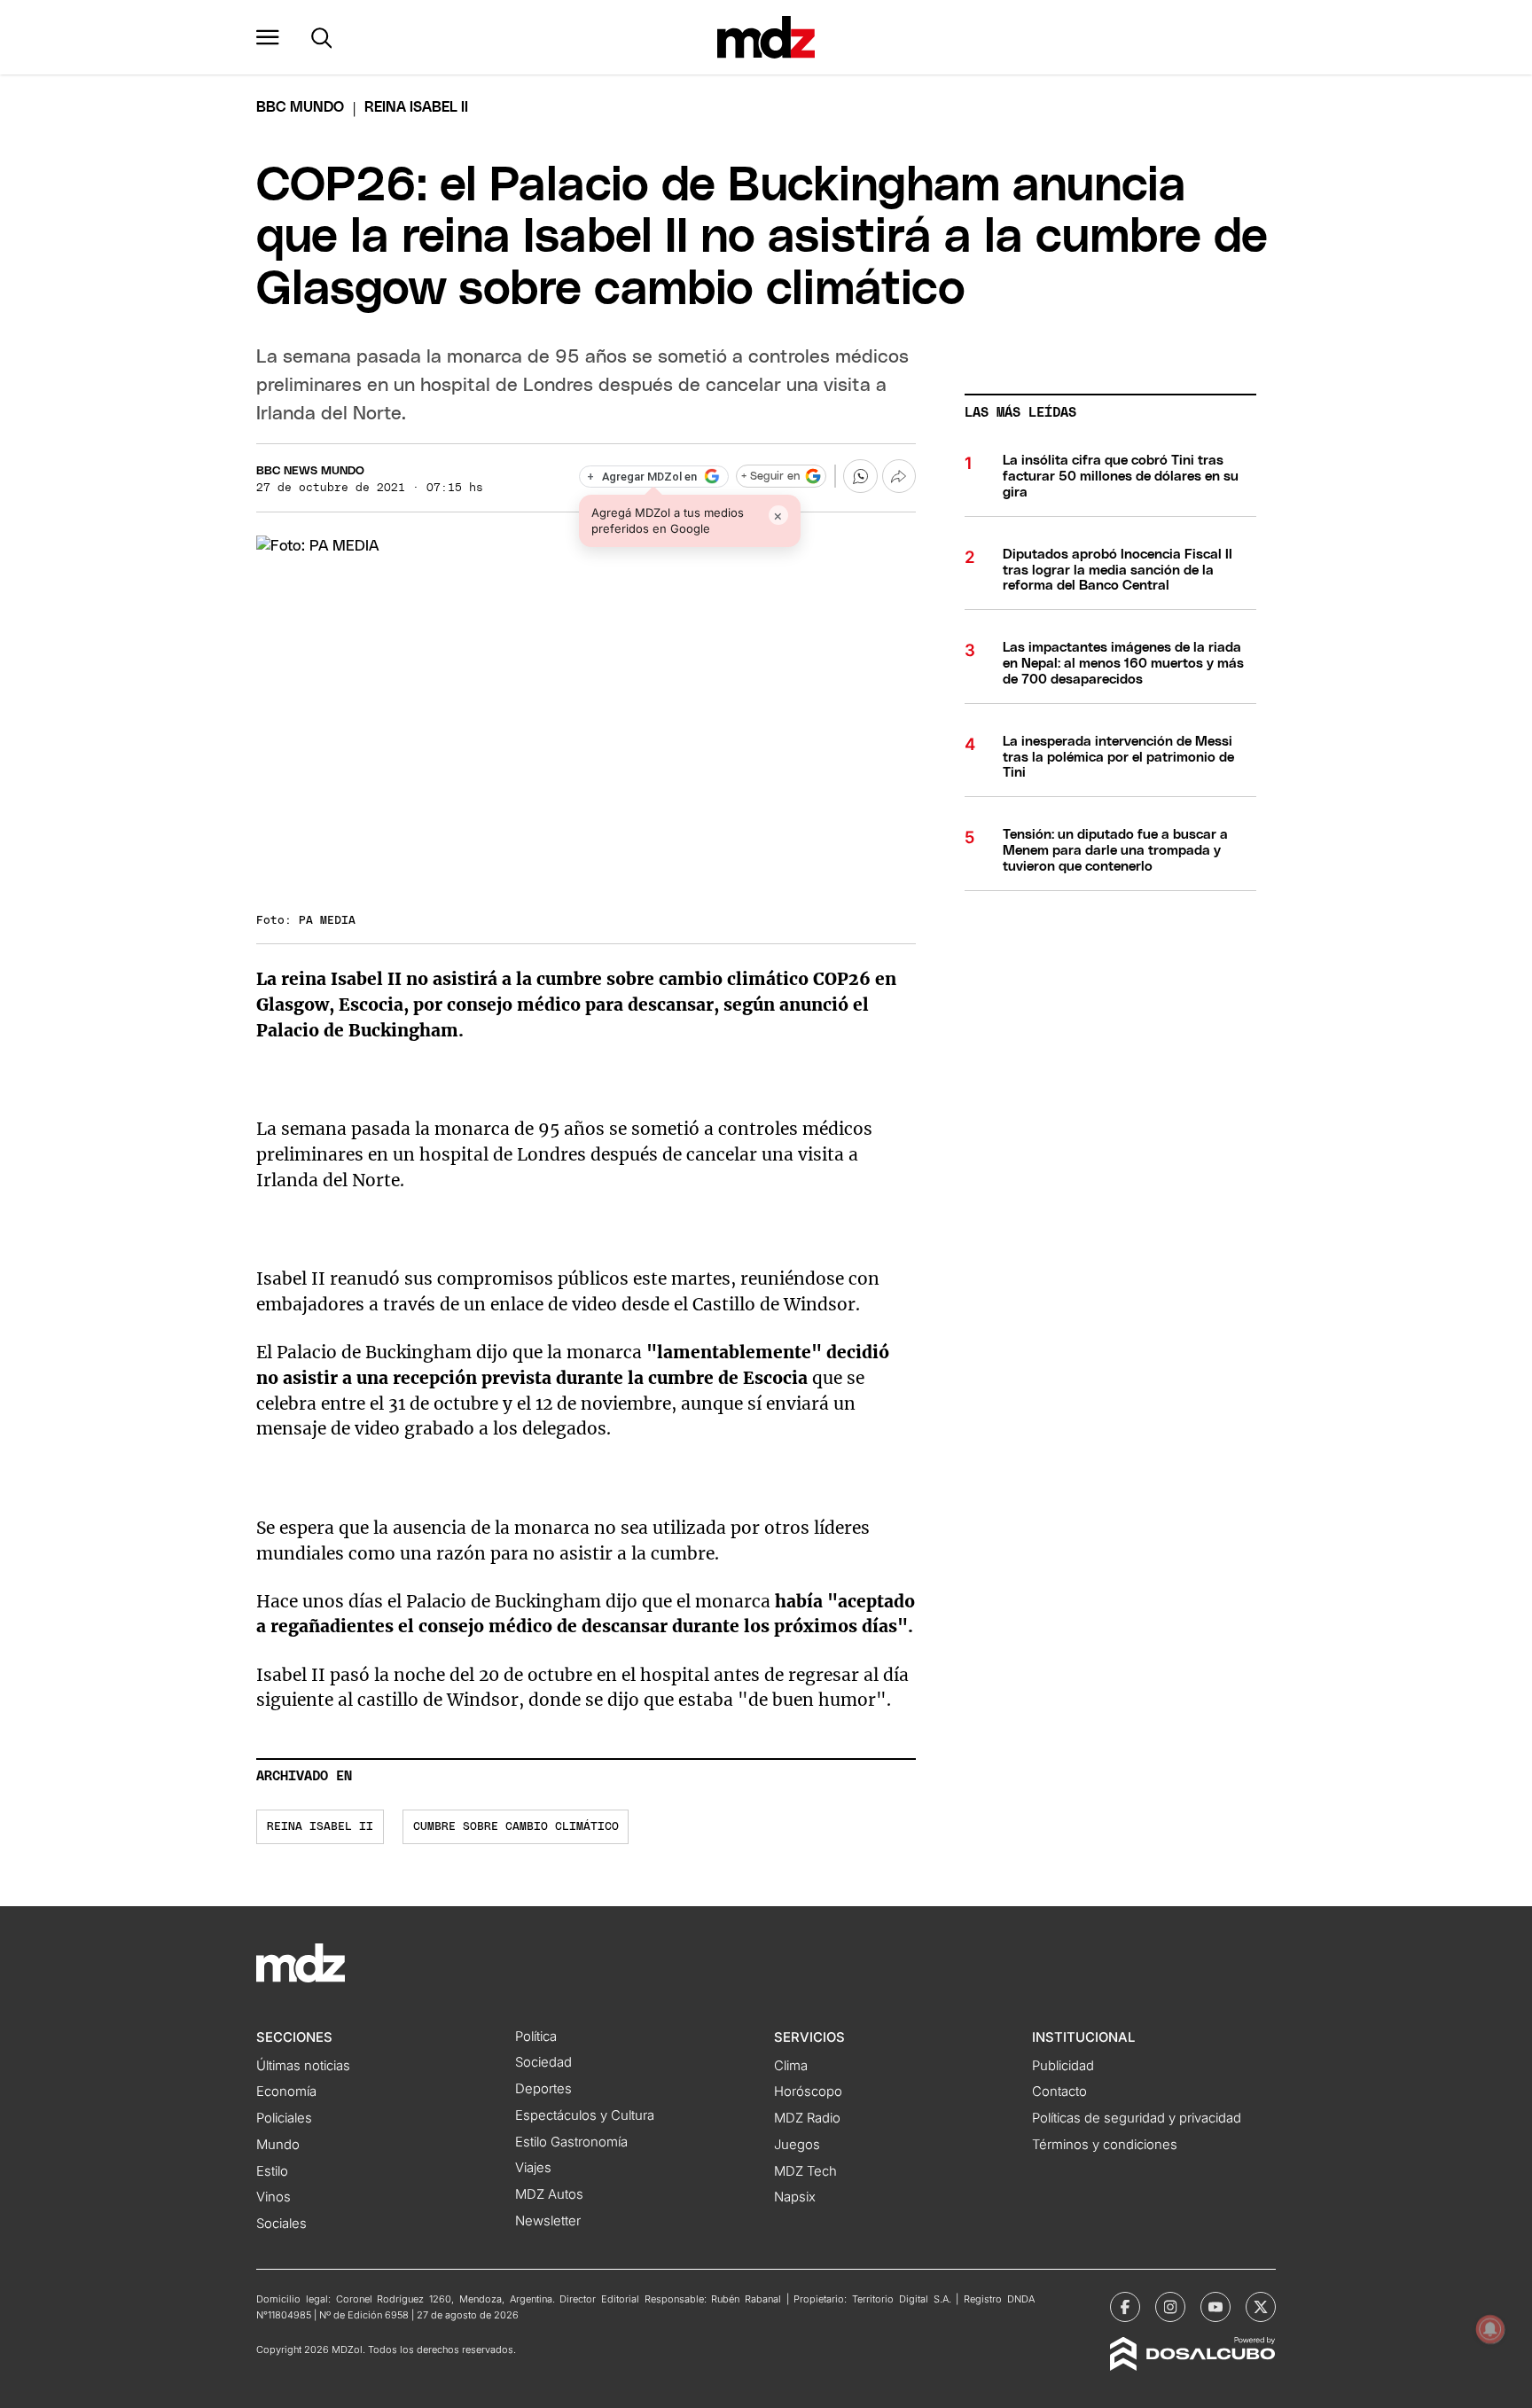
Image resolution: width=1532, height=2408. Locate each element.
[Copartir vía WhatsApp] (860, 476)
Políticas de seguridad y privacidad (1137, 2118)
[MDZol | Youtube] (1215, 2307)
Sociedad (543, 2062)
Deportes (543, 2089)
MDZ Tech (805, 2171)
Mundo (278, 2145)
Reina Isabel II (320, 1827)
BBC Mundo (300, 107)
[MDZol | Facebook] (1125, 2307)
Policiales (284, 2118)
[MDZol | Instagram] (1170, 2307)
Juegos (797, 2145)
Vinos (274, 2197)
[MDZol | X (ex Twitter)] (1261, 2307)
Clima (791, 2066)
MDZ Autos (549, 2194)
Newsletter (548, 2221)
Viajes (533, 2168)
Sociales (281, 2224)
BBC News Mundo (310, 471)
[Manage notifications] (1490, 2329)
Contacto (1059, 2091)
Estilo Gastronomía (571, 2142)
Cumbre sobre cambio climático (516, 1827)
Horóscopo (808, 2091)
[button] (268, 37)
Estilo (272, 2171)
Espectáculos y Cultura (585, 2115)
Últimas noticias (303, 2066)
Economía (286, 2091)
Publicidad (1063, 2066)
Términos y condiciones (1105, 2145)
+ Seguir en (770, 477)
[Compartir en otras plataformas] (899, 476)
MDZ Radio (807, 2118)
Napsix (795, 2197)
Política (536, 2037)
